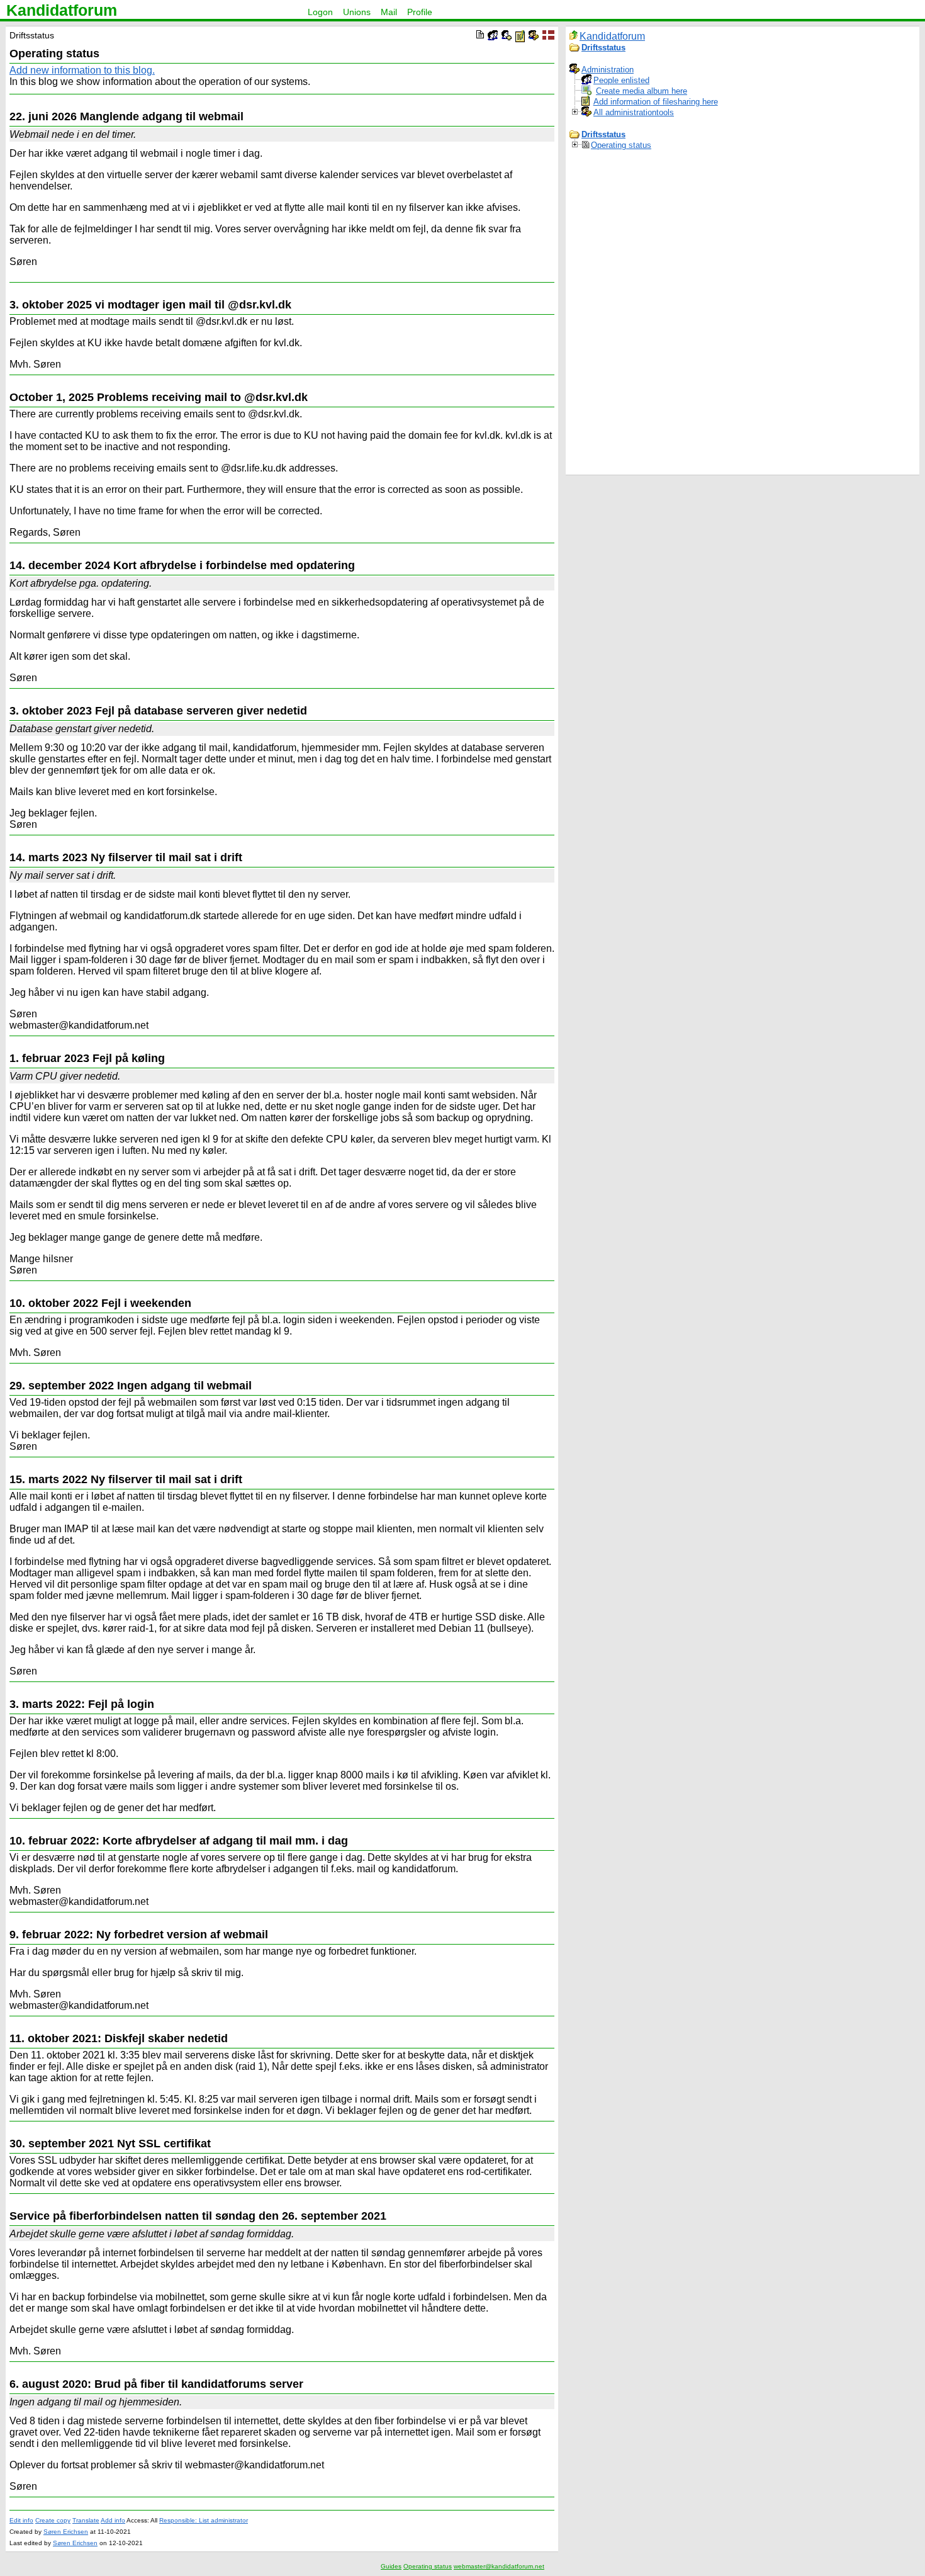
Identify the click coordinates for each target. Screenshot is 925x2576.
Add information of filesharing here (656, 102)
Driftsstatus (603, 48)
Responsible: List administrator (204, 2520)
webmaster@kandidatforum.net (499, 2566)
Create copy (53, 2520)
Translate (86, 2520)
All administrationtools (634, 112)
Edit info (21, 2520)
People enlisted (621, 80)
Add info (113, 2520)
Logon (320, 12)
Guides (391, 2566)
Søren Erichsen (66, 2532)
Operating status (621, 145)
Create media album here (642, 91)
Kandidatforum (62, 10)
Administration (608, 70)
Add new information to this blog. (82, 70)
